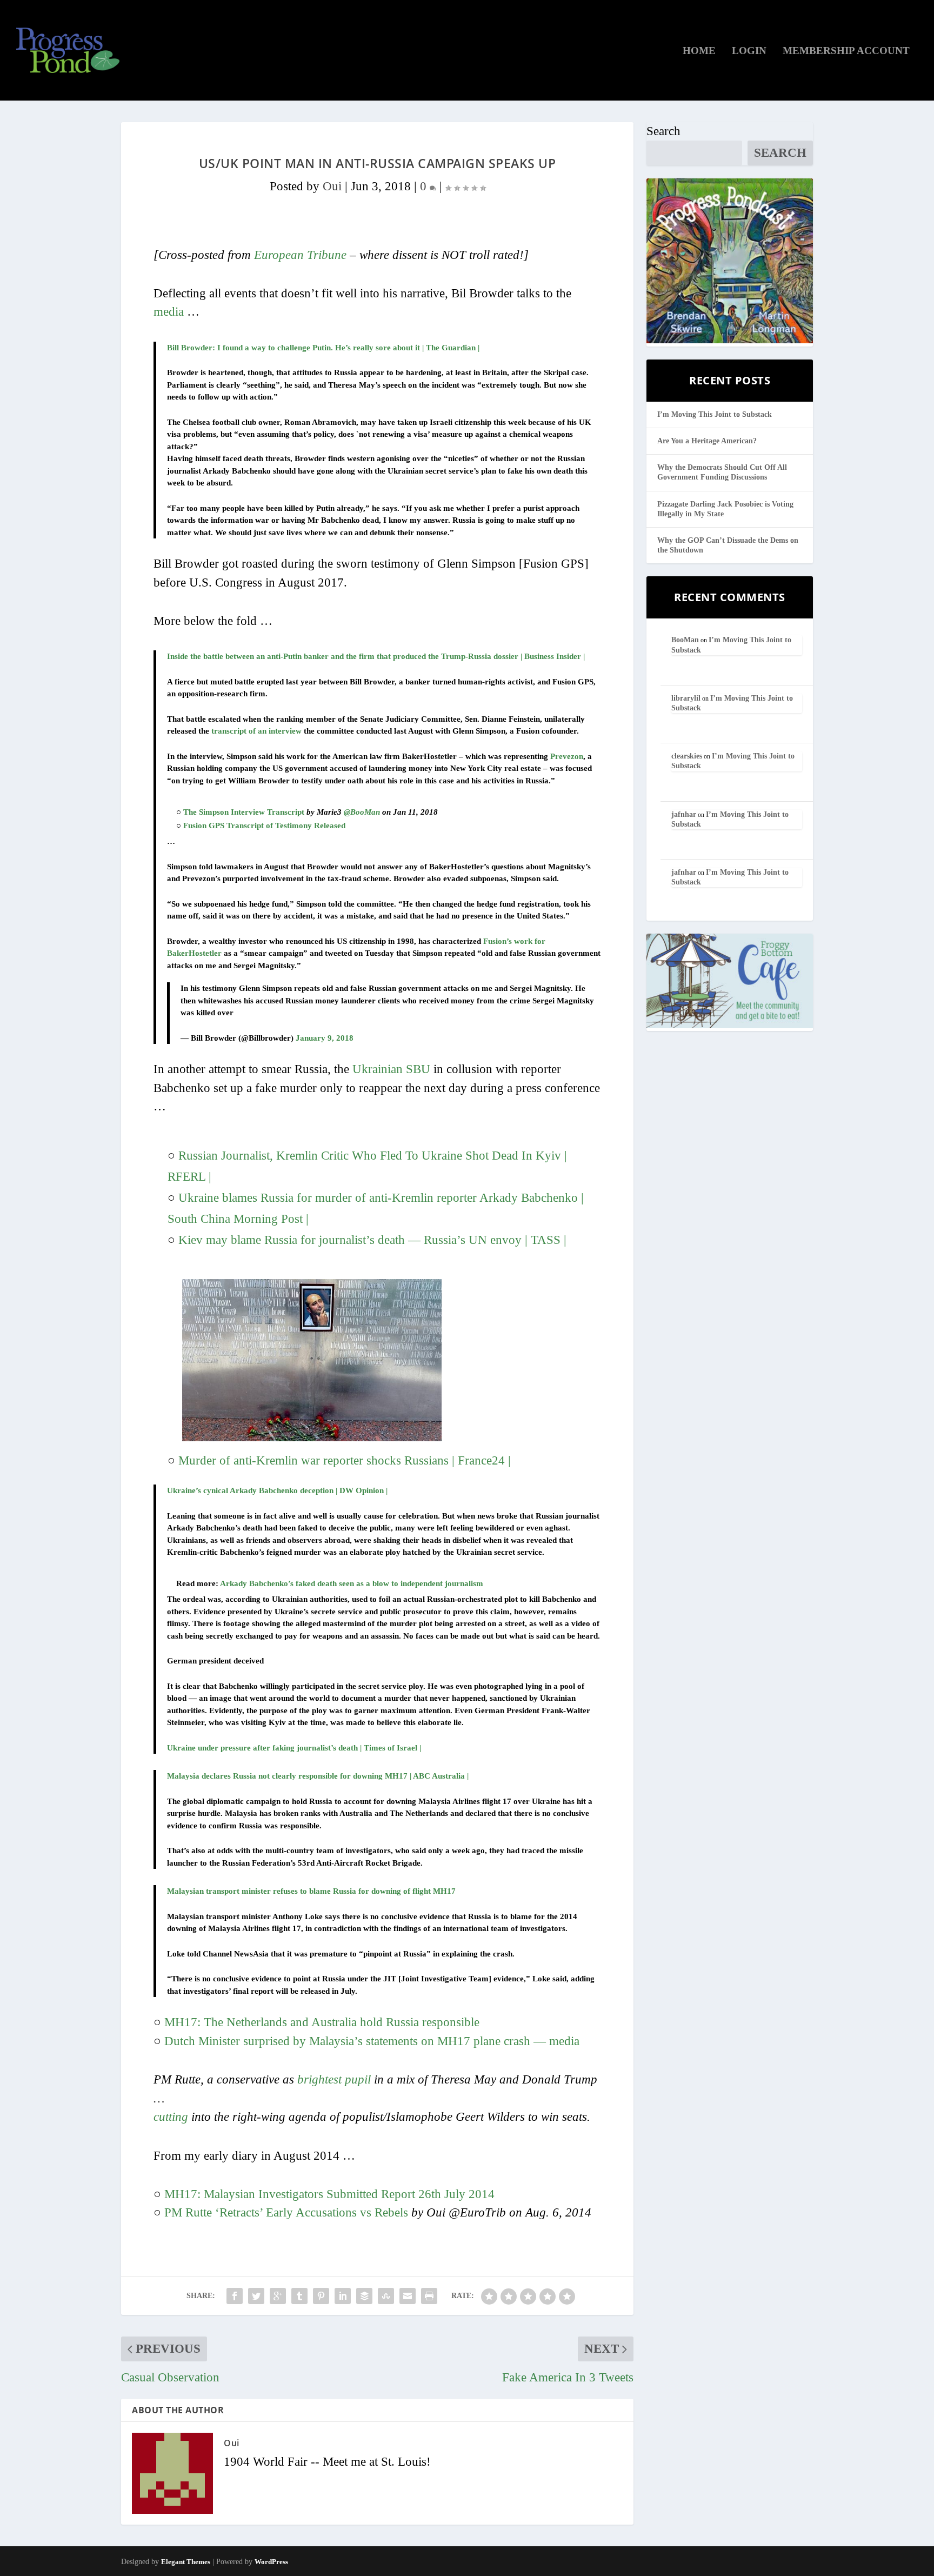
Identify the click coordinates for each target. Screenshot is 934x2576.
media (169, 312)
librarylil (686, 698)
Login (749, 51)
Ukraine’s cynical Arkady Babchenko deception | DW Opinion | (277, 1490)
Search (663, 131)
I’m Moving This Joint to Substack (715, 414)
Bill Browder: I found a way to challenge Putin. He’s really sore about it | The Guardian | (323, 348)
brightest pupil (334, 2079)
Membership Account (846, 51)
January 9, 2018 (325, 1038)
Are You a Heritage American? (707, 441)
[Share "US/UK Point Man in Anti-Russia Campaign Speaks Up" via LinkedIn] (343, 2296)
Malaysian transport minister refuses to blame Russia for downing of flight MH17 (311, 1891)
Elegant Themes (186, 2562)
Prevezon (567, 756)
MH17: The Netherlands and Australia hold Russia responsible (322, 2022)
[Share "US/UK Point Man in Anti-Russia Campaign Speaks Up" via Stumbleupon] (386, 2296)
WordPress (271, 2562)
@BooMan (362, 812)
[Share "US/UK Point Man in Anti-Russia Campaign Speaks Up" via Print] (429, 2296)
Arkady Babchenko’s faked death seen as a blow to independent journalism (352, 1583)
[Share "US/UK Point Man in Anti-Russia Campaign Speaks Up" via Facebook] (235, 2296)
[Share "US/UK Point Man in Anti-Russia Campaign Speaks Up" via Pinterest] (321, 2296)
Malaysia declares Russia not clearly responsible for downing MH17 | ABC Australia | (318, 1776)
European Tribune (300, 255)
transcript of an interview (256, 731)
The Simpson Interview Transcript (244, 812)
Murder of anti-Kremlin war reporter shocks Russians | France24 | (345, 1460)
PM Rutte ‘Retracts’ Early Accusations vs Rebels (288, 2212)
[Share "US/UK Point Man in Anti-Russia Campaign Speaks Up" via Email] (408, 2296)
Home (699, 51)
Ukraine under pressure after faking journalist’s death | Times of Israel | (294, 1748)
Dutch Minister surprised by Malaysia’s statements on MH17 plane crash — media (372, 2041)
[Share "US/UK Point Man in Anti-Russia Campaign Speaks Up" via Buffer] (364, 2296)
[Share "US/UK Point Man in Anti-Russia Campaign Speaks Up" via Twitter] (256, 2296)
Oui (332, 186)
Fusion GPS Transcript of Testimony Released (264, 826)
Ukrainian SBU (391, 1069)
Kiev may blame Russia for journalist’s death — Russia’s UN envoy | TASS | (372, 1240)
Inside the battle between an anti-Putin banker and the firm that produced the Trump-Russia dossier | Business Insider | (376, 656)
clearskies (687, 756)
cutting (171, 2117)
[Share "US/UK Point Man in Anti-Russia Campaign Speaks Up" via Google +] (278, 2296)
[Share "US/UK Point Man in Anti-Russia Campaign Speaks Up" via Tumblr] (299, 2296)
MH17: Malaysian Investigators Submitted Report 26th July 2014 (329, 2194)
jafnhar (684, 814)
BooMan (685, 640)
